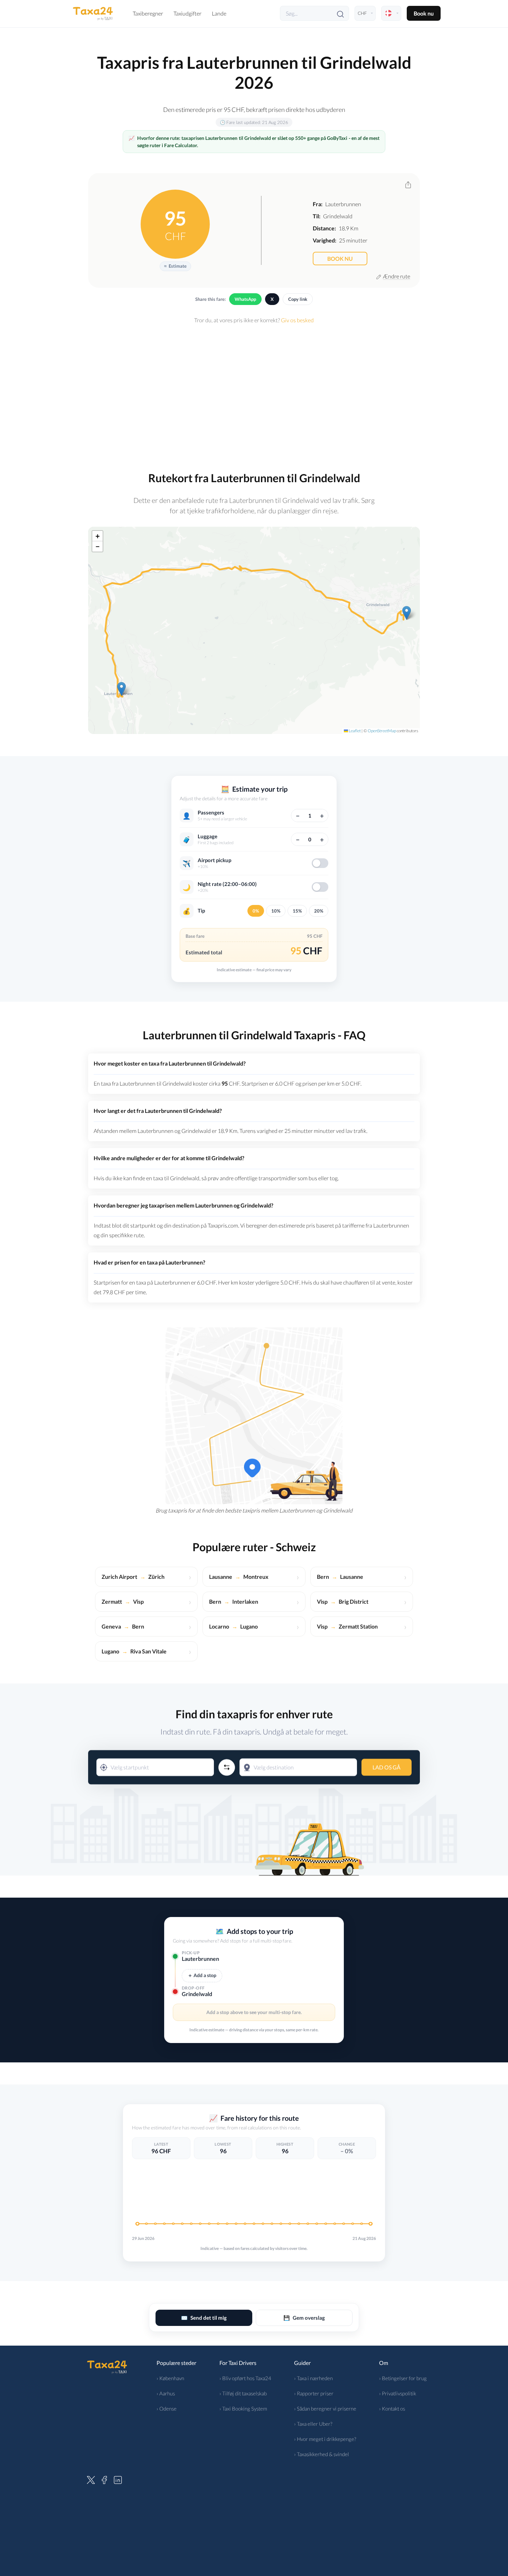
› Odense (167, 2408)
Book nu (424, 13)
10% (276, 911)
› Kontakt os (392, 2408)
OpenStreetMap (382, 731)
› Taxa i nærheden (313, 2378)
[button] (121, 689)
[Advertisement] (254, 393)
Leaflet (354, 731)
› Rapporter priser (314, 2393)
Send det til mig (204, 2318)
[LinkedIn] (118, 2479)
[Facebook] (104, 2479)
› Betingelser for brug (403, 2378)
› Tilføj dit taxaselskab (243, 2393)
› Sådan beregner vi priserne (325, 2408)
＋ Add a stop (202, 1975)
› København (170, 2378)
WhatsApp (245, 299)
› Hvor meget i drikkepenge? (325, 2439)
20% (319, 911)
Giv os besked (297, 320)
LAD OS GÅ (387, 1767)
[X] (91, 2479)
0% (256, 911)
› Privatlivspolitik (398, 2393)
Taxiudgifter (187, 13)
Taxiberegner (148, 13)
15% (297, 911)
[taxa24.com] (93, 13)
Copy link (298, 299)
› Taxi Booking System (243, 2408)
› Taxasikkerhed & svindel (322, 2454)
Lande (219, 13)
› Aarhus (166, 2393)
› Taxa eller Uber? (313, 2424)
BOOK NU (340, 259)
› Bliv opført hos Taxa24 (245, 2378)
